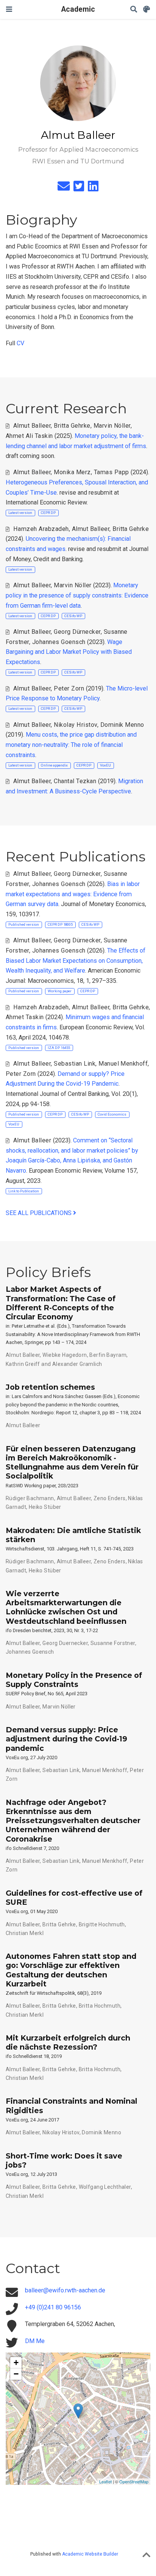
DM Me (35, 2341)
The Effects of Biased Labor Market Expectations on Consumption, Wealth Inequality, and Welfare (76, 961)
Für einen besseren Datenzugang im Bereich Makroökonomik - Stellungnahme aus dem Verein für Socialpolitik (72, 1463)
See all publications (39, 1213)
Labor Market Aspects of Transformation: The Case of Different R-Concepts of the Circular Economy (61, 1303)
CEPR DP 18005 (60, 924)
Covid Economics (112, 1114)
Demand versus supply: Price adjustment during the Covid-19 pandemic (66, 1739)
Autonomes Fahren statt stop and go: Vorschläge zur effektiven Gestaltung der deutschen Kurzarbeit (71, 1970)
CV (20, 343)
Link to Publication (24, 1191)
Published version (24, 924)
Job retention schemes (50, 1387)
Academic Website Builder (90, 2554)
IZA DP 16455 (59, 1048)
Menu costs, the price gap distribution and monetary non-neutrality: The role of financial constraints (71, 745)
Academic (78, 9)
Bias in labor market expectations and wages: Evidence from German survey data (73, 894)
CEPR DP (48, 513)
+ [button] (16, 2363)
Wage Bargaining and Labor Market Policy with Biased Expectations (69, 652)
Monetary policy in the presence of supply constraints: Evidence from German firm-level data (77, 595)
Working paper (60, 991)
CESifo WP (73, 616)
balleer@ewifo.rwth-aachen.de (65, 2290)
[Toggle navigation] (9, 9)
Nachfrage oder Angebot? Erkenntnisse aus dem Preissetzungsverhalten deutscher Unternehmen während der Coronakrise (73, 1821)
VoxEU (105, 765)
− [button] (16, 2374)
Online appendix (54, 765)
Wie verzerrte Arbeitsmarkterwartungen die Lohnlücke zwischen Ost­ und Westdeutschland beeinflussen (66, 1607)
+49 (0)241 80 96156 (53, 2307)
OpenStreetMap (134, 2481)
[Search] (134, 10)
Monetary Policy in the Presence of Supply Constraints (74, 1680)
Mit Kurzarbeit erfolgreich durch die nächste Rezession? (68, 2042)
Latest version (20, 513)
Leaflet (105, 2481)
